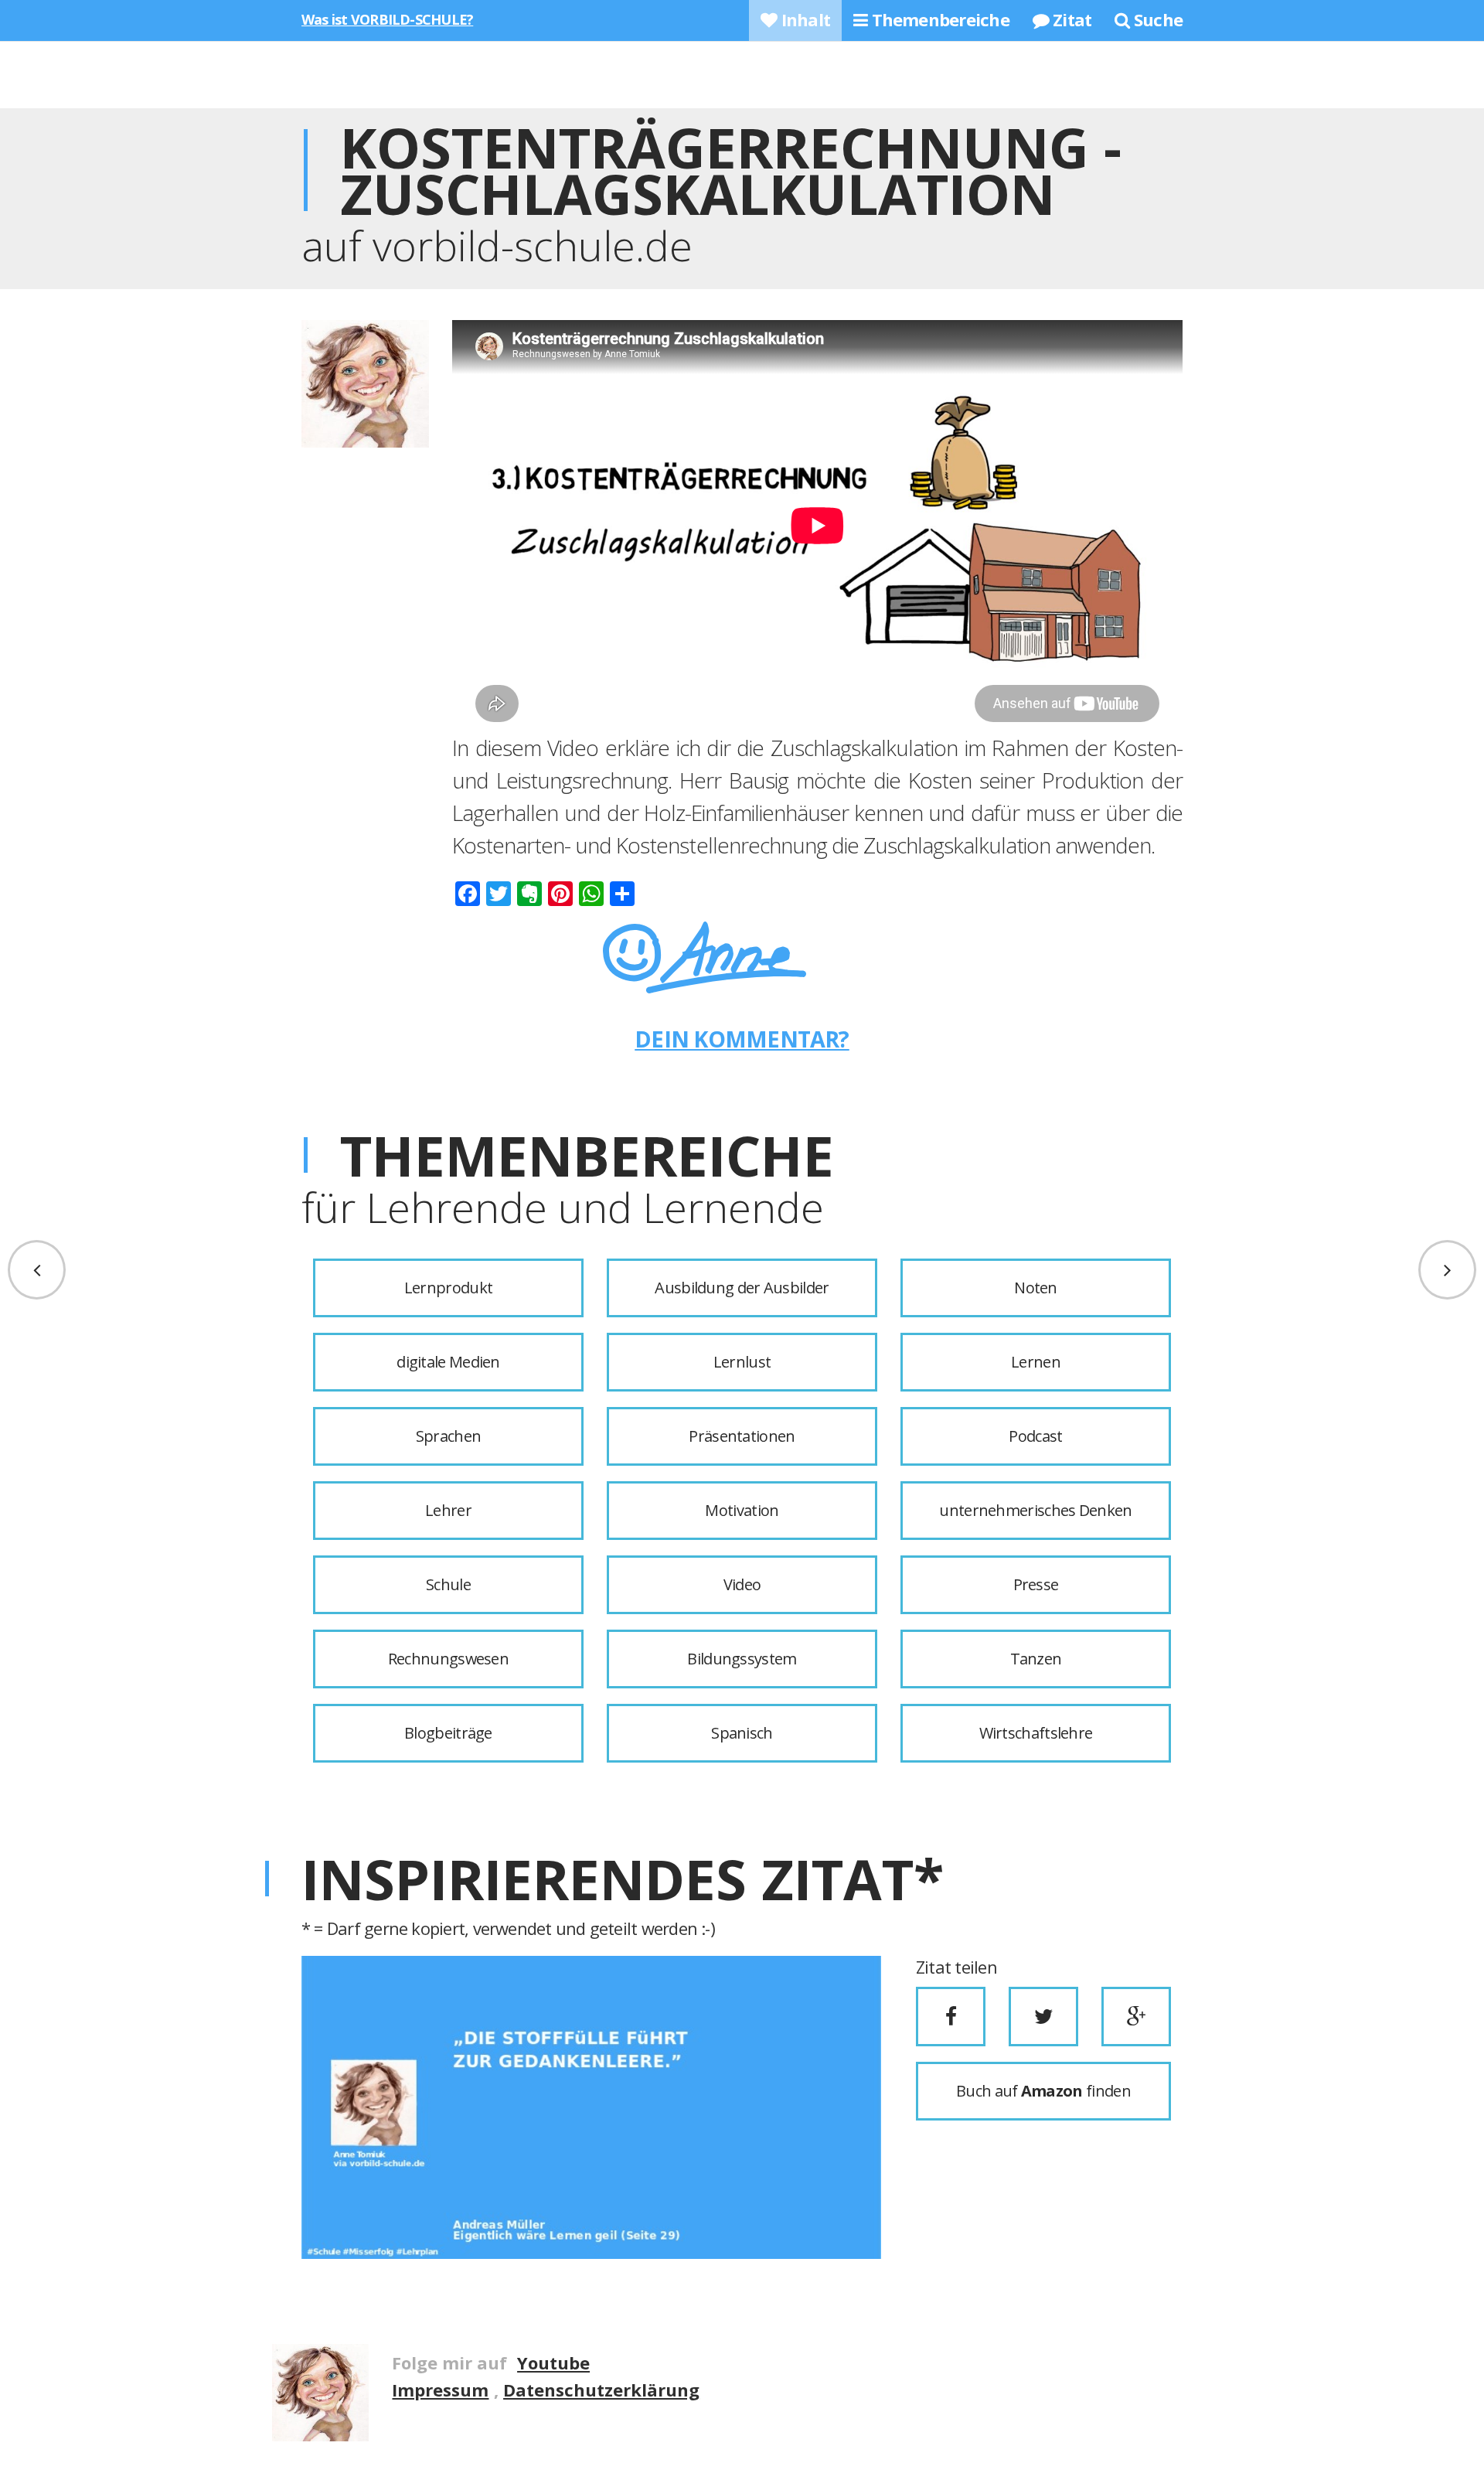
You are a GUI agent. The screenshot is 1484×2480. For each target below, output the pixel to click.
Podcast (1035, 1436)
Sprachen (448, 1436)
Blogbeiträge (448, 1733)
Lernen (1036, 1362)
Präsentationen (742, 1436)
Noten (1036, 1288)
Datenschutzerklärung (601, 2390)
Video (742, 1584)
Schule (448, 1584)
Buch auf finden (1043, 2091)
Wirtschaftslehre (1036, 1733)
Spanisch (742, 1733)
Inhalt (803, 19)
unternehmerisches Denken (1035, 1510)
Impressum (440, 2390)
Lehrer (448, 1510)
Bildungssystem (742, 1659)
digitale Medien (448, 1362)
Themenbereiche (938, 19)
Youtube (553, 2362)
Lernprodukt (448, 1288)
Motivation (742, 1510)
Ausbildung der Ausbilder (742, 1288)
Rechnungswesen (448, 1659)
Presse (1036, 1584)
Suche (1156, 19)
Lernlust (742, 1362)
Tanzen (1036, 1659)
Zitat (1070, 19)
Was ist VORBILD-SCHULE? (387, 19)
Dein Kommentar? (742, 1039)
